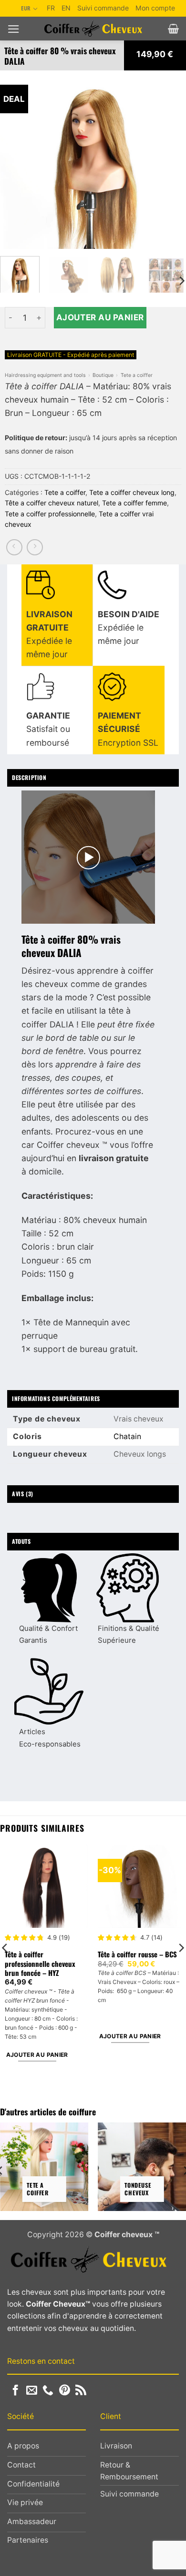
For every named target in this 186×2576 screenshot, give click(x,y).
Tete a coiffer (137, 375)
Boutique (103, 375)
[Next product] (14, 547)
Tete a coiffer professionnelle (50, 514)
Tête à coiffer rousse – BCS (137, 1954)
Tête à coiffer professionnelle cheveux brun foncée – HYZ (40, 1964)
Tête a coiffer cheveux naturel (52, 503)
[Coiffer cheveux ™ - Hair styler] (93, 29)
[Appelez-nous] (48, 2391)
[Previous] (16, 160)
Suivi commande (103, 8)
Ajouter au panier (100, 317)
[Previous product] (35, 547)
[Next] (170, 160)
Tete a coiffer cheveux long (132, 492)
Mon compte (155, 8)
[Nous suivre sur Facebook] (15, 2391)
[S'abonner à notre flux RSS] (81, 2391)
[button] (14, 29)
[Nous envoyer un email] (32, 2391)
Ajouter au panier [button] (37, 2055)
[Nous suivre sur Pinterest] (65, 2391)
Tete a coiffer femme (134, 503)
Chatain (127, 1436)
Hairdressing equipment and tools (45, 375)
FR (51, 8)
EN (66, 8)
